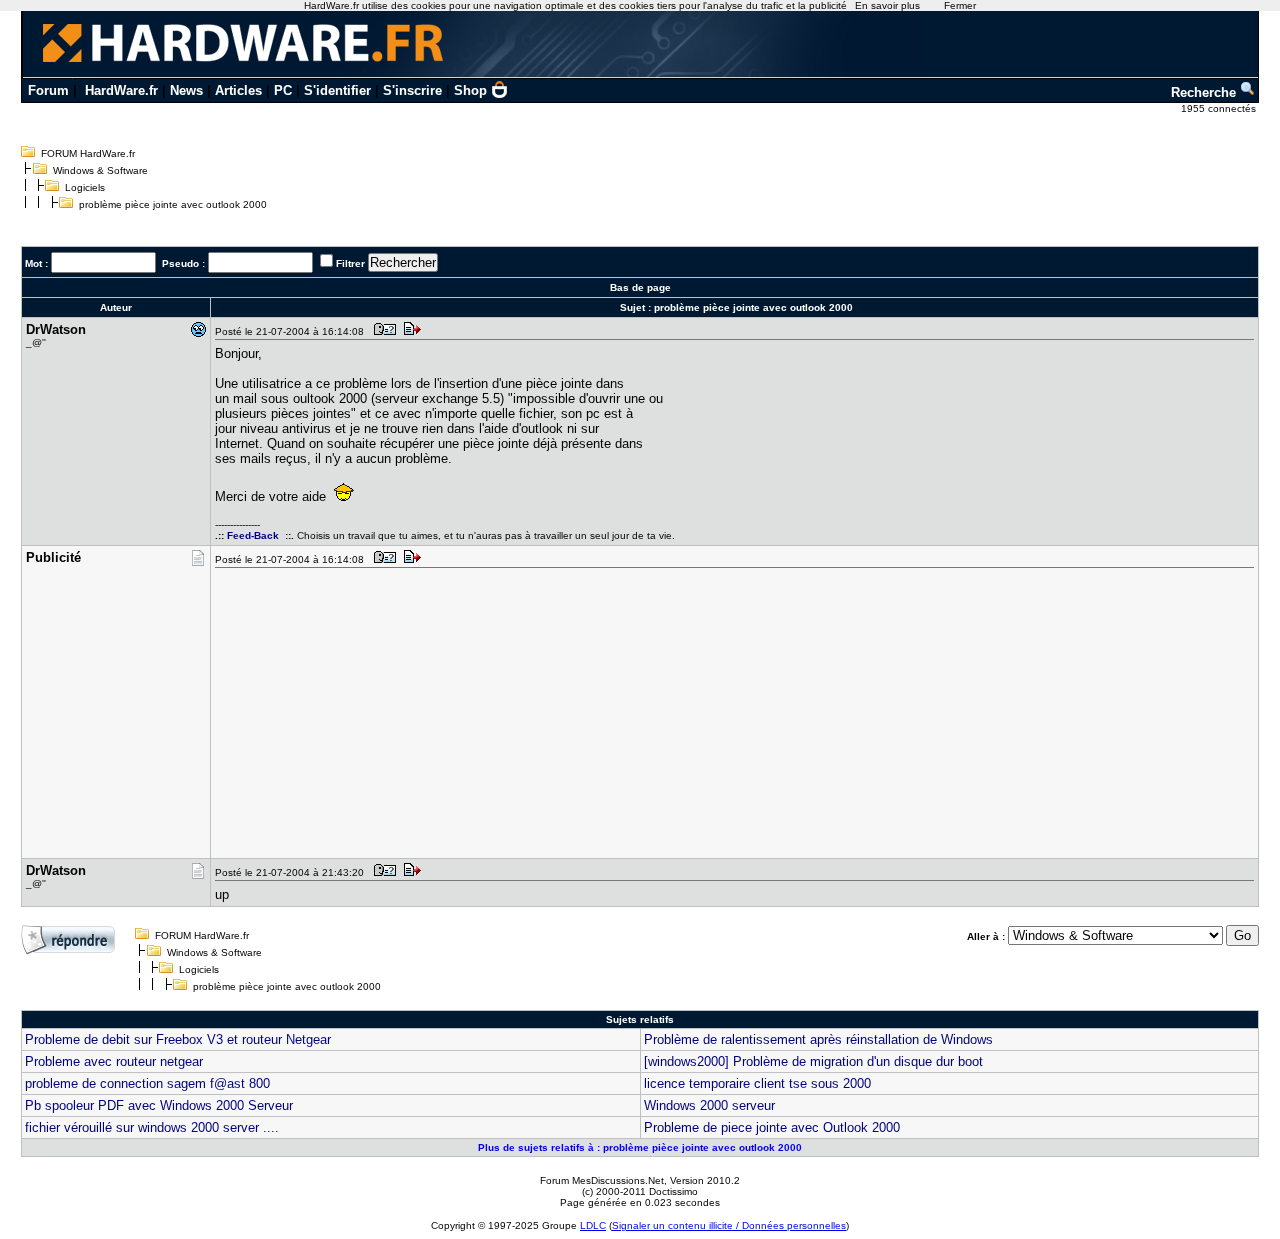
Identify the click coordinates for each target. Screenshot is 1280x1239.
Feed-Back (253, 535)
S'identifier (337, 90)
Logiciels (85, 187)
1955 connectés (1220, 108)
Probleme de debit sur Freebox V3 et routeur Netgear (178, 1039)
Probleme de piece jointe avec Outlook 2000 (772, 1127)
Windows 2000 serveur (709, 1105)
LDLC (593, 1225)
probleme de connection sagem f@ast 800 (147, 1083)
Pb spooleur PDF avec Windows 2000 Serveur (159, 1105)
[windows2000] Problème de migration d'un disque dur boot (813, 1061)
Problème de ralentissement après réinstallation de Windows (818, 1039)
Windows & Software (100, 170)
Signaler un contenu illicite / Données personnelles (729, 1225)
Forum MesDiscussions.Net (602, 1180)
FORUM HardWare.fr (88, 153)
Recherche (1205, 92)
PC (283, 90)
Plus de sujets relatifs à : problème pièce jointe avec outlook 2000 (640, 1147)
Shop (470, 90)
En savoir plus (887, 5)
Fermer (960, 5)
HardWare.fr (121, 90)
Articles (238, 90)
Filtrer (350, 263)
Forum (48, 90)
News (186, 90)
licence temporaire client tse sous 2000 (757, 1083)
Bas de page (640, 287)
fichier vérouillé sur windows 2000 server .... (152, 1127)
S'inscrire (412, 90)
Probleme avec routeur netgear (114, 1061)
